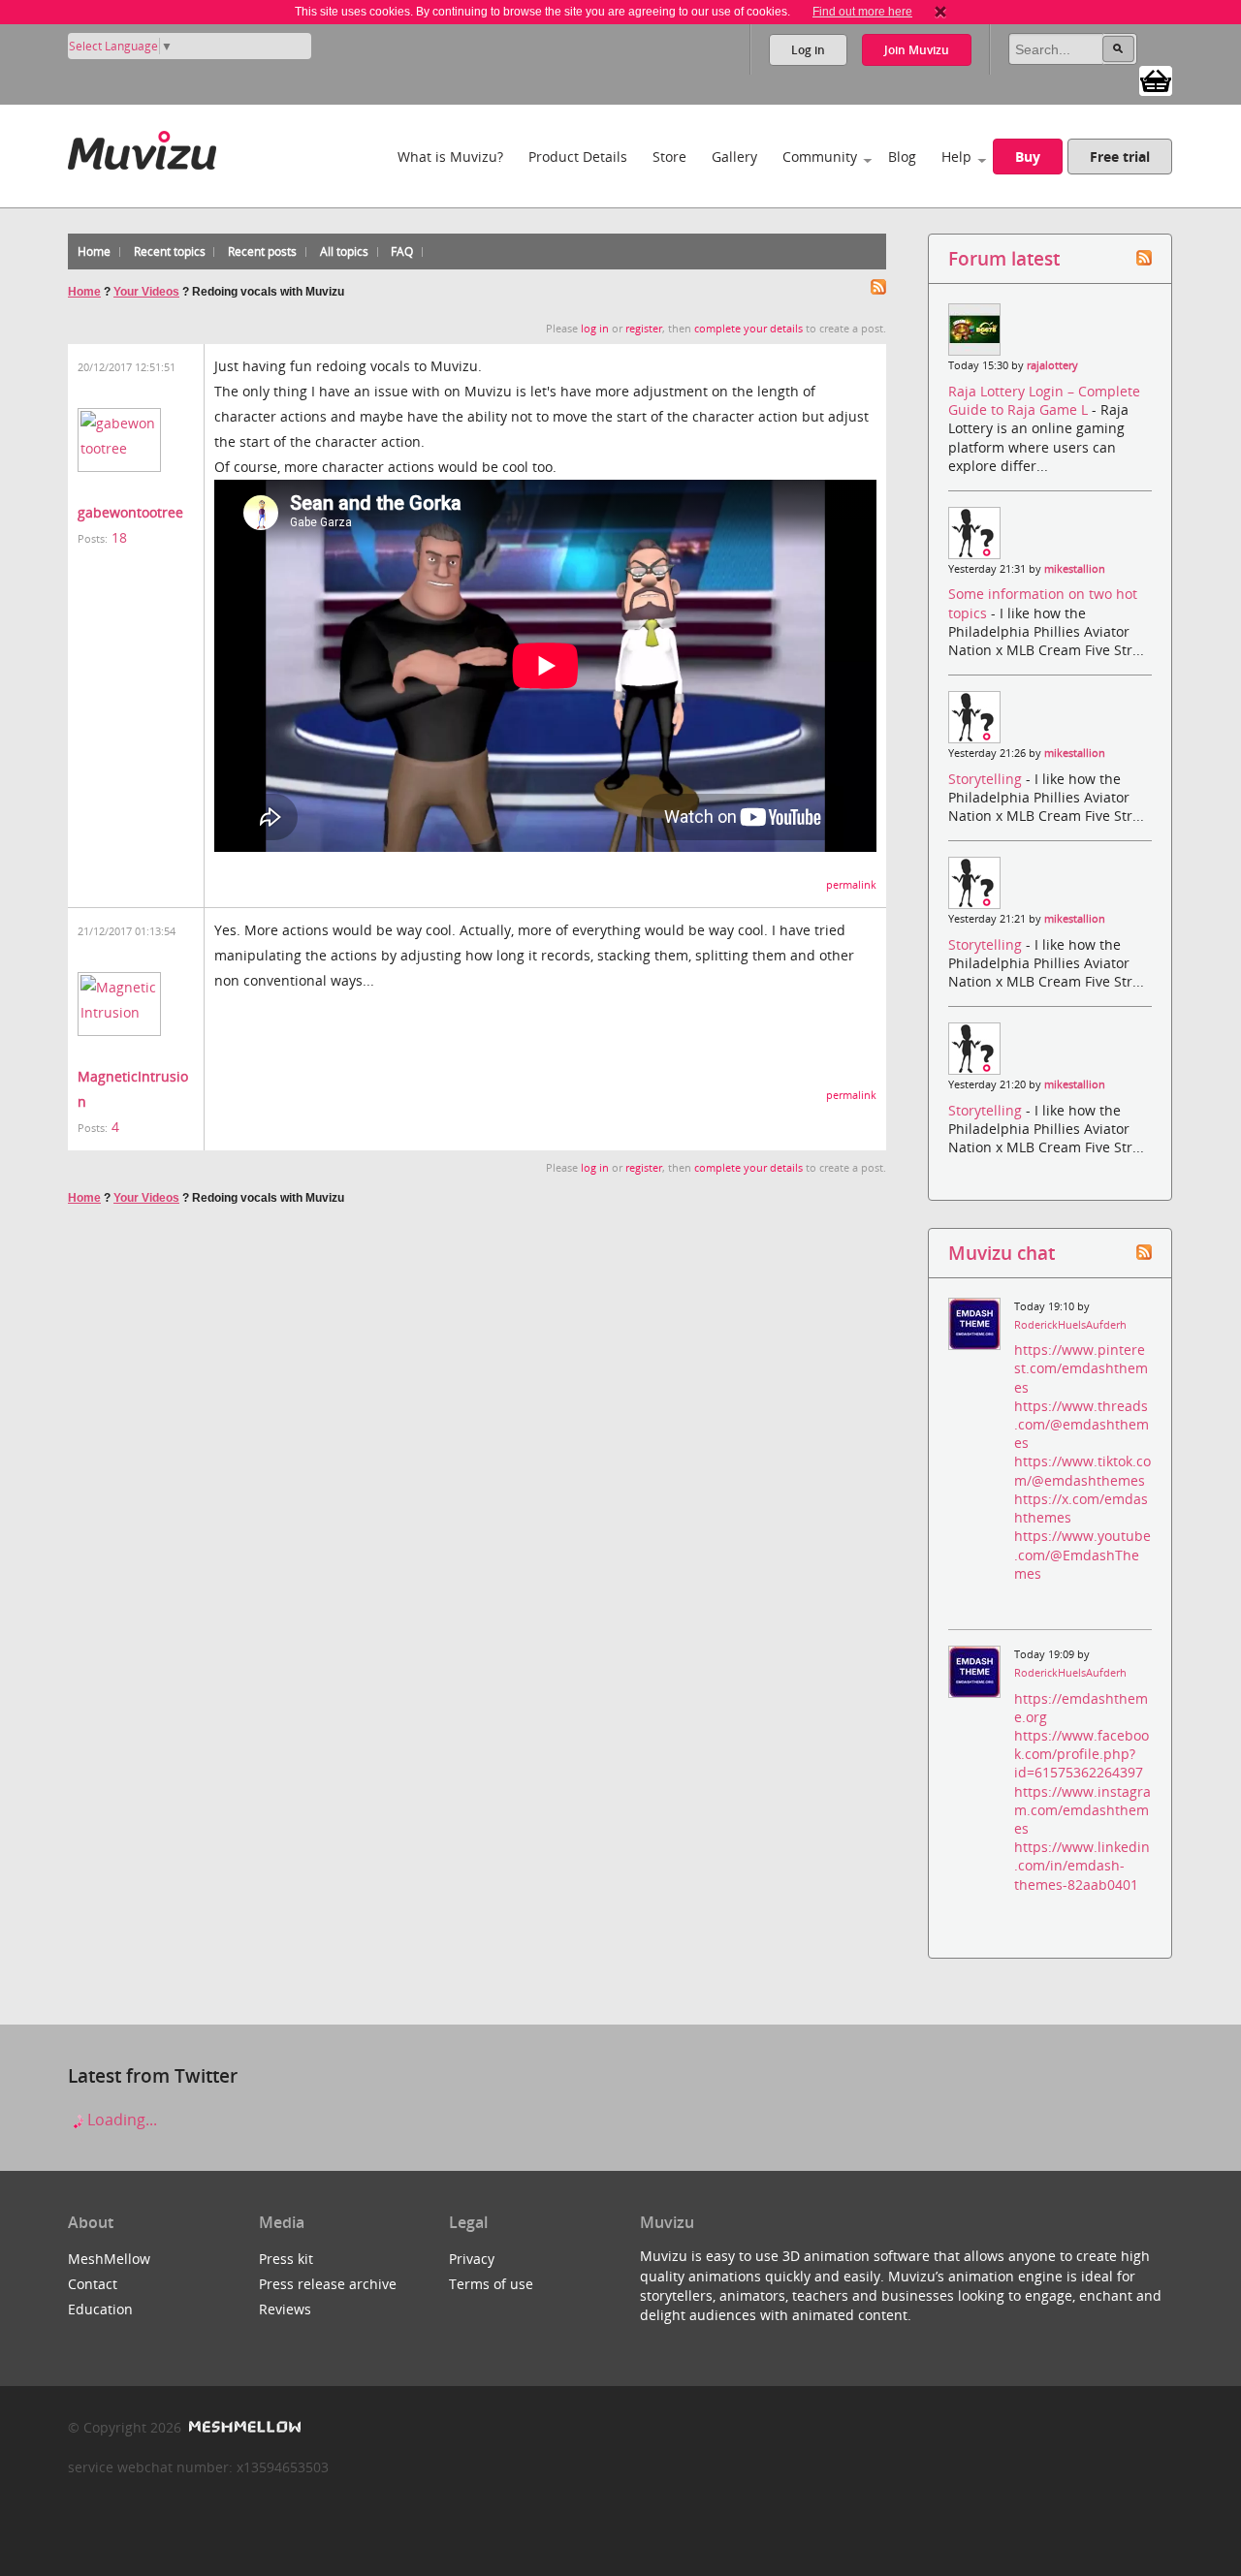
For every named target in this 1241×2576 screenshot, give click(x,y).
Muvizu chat (1002, 1253)
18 (119, 537)
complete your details (748, 329)
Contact (93, 2284)
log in (595, 329)
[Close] (940, 12)
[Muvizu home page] (142, 147)
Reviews (285, 2309)
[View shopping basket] (1156, 79)
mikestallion (1075, 569)
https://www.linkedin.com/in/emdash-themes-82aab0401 (1082, 1865)
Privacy (472, 2259)
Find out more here (862, 12)
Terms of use (491, 2284)
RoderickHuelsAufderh (1070, 1325)
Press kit (286, 2259)
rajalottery (1052, 365)
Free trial (1120, 157)
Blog (902, 157)
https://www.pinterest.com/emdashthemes (1081, 1368)
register (644, 329)
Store (669, 157)
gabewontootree (130, 512)
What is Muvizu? (450, 157)
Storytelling (987, 779)
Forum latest (1004, 258)
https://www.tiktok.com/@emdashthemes (1082, 1470)
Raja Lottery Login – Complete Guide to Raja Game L (1044, 400)
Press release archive (328, 2284)
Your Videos (146, 292)
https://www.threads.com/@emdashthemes (1082, 1424)
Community (820, 157)
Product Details (578, 157)
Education (100, 2309)
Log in (808, 50)
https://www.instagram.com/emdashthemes (1082, 1810)
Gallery (734, 157)
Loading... (120, 2120)
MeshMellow (109, 2259)
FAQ (402, 251)
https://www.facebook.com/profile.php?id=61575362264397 (1082, 1754)
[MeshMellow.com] (243, 2427)
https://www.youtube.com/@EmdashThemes (1082, 1554)
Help (956, 157)
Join (917, 50)
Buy (1028, 157)
